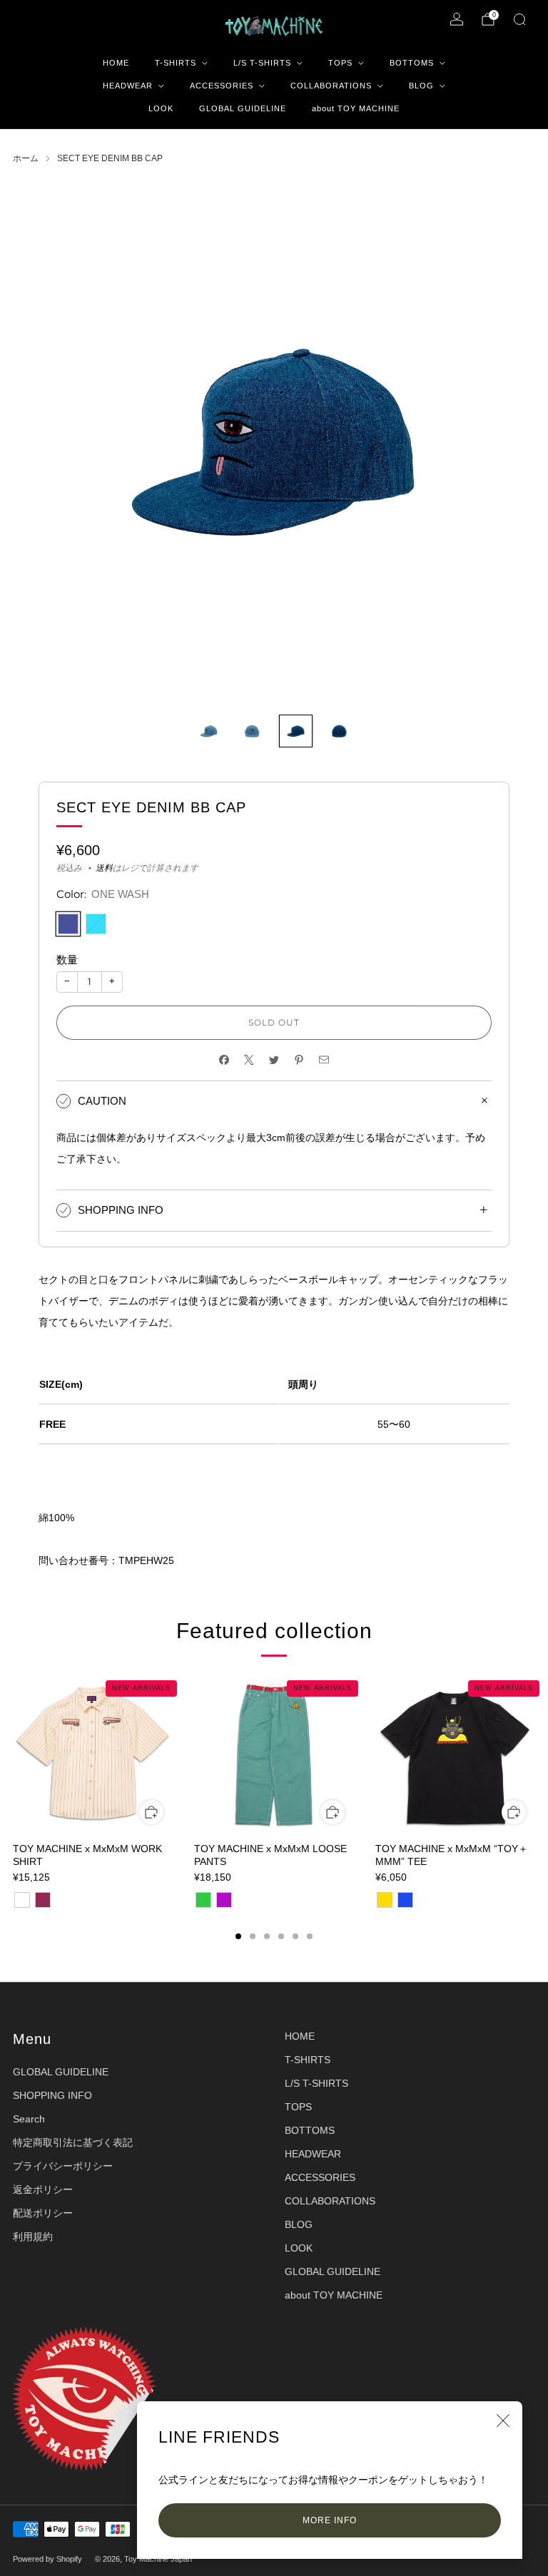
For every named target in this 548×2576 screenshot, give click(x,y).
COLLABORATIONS (331, 86)
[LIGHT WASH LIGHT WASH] (96, 924)
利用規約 (33, 2237)
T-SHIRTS (176, 63)
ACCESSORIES (222, 86)
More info (330, 2520)
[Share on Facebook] (224, 1060)
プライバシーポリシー (63, 2166)
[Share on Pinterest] (299, 1060)
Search (29, 2119)
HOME (116, 63)
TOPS (340, 63)
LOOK (161, 108)
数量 (67, 960)
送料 (104, 868)
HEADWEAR (128, 86)
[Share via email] (324, 1060)
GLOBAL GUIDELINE (243, 108)
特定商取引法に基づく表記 (73, 2142)
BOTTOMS (412, 63)
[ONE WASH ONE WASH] (68, 924)
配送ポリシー (43, 2213)
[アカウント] (457, 19)
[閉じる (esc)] (503, 2421)
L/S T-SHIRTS (262, 63)
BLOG (421, 86)
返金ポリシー (43, 2189)
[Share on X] (249, 1060)
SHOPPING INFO (52, 2095)
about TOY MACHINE (356, 108)
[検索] (519, 19)
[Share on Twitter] (274, 1060)
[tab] (238, 1936)
